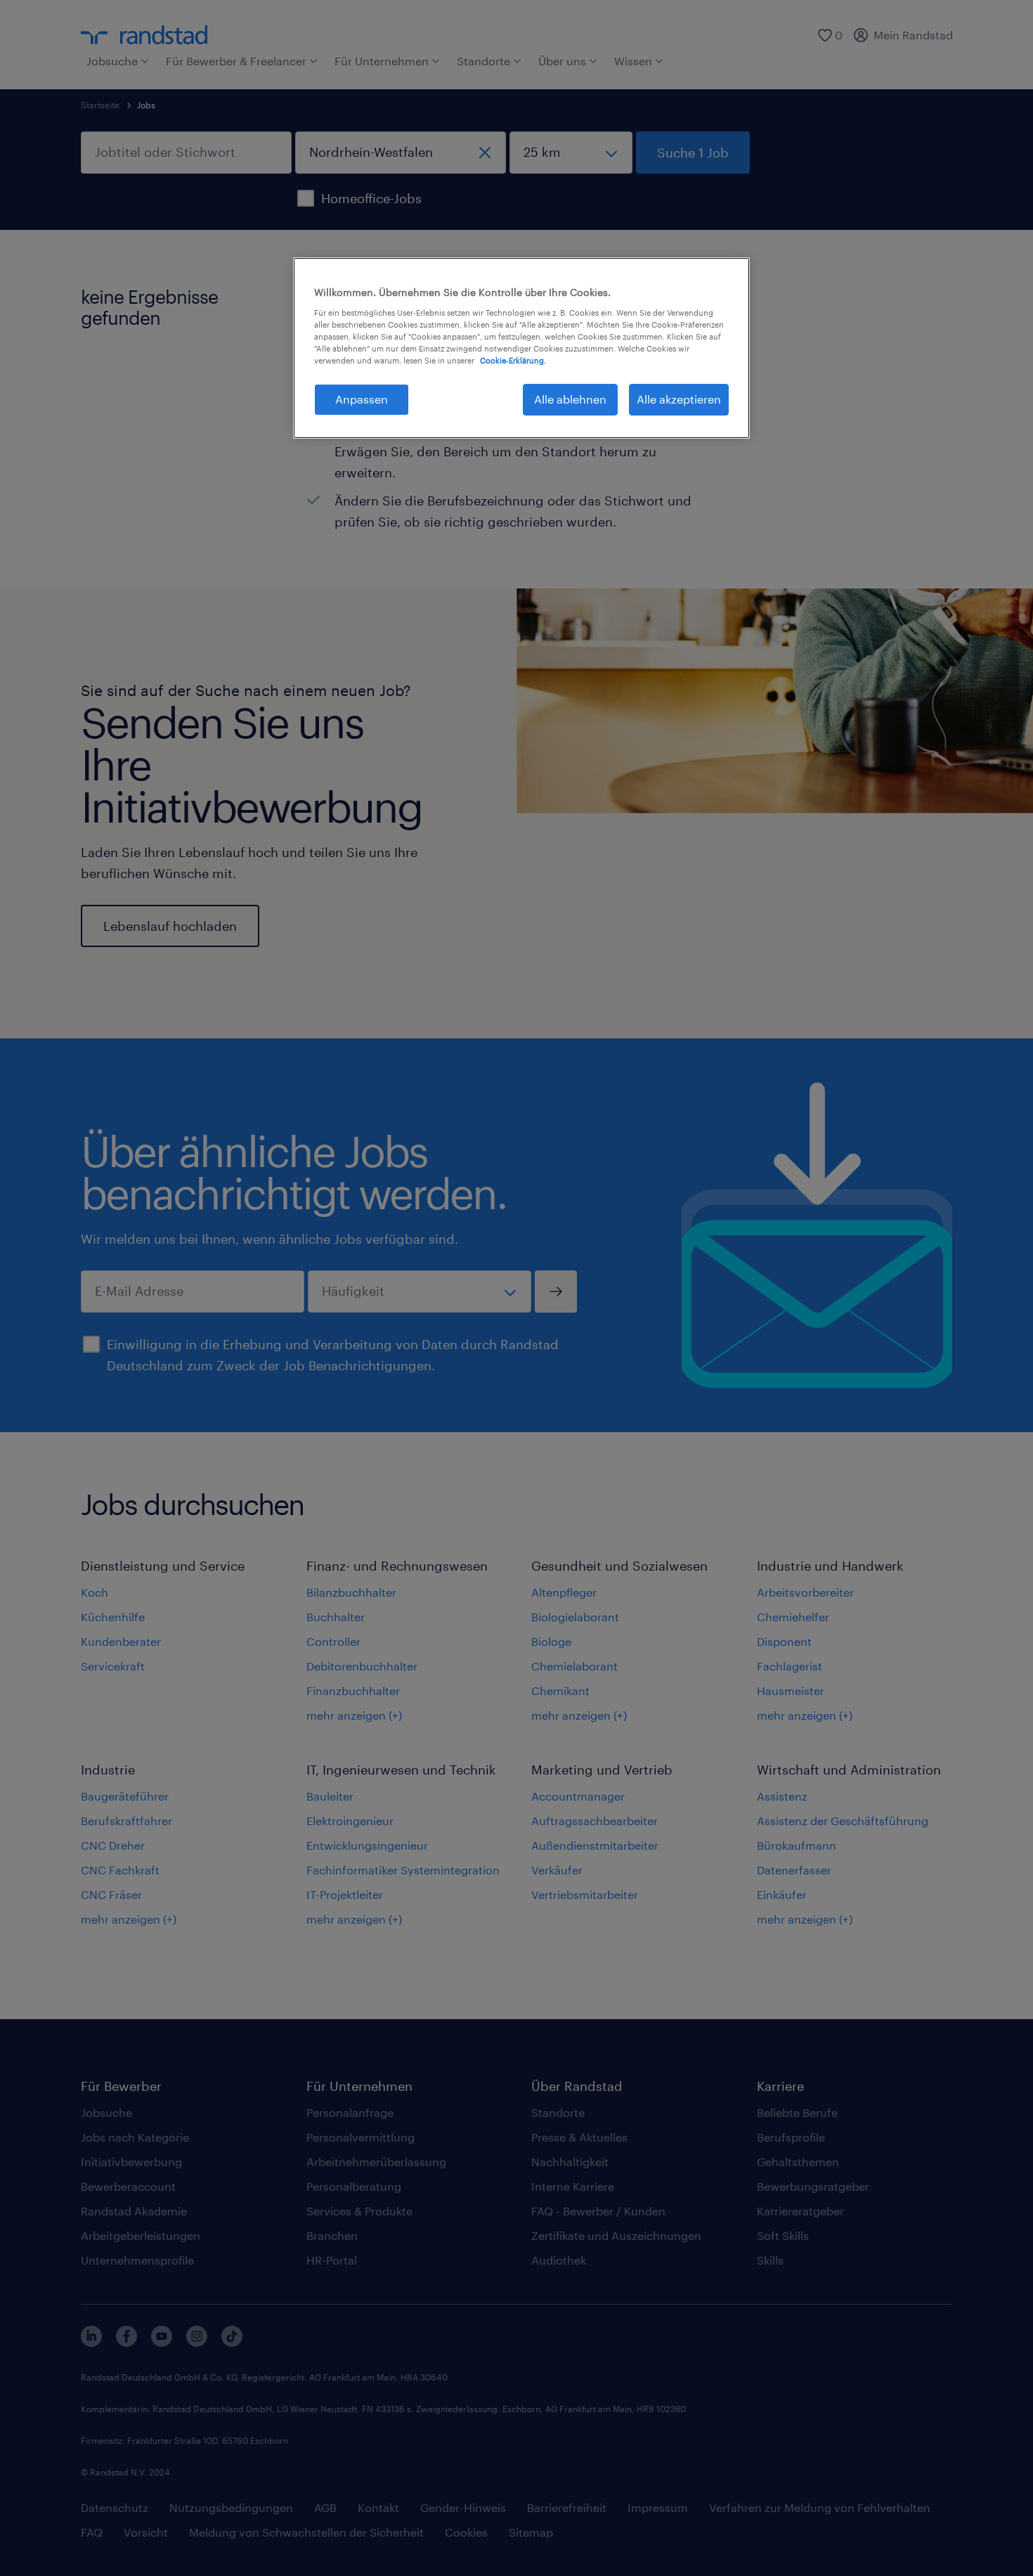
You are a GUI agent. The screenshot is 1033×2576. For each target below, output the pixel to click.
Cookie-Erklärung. (513, 360)
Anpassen (362, 399)
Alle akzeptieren (679, 399)
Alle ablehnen (570, 399)
